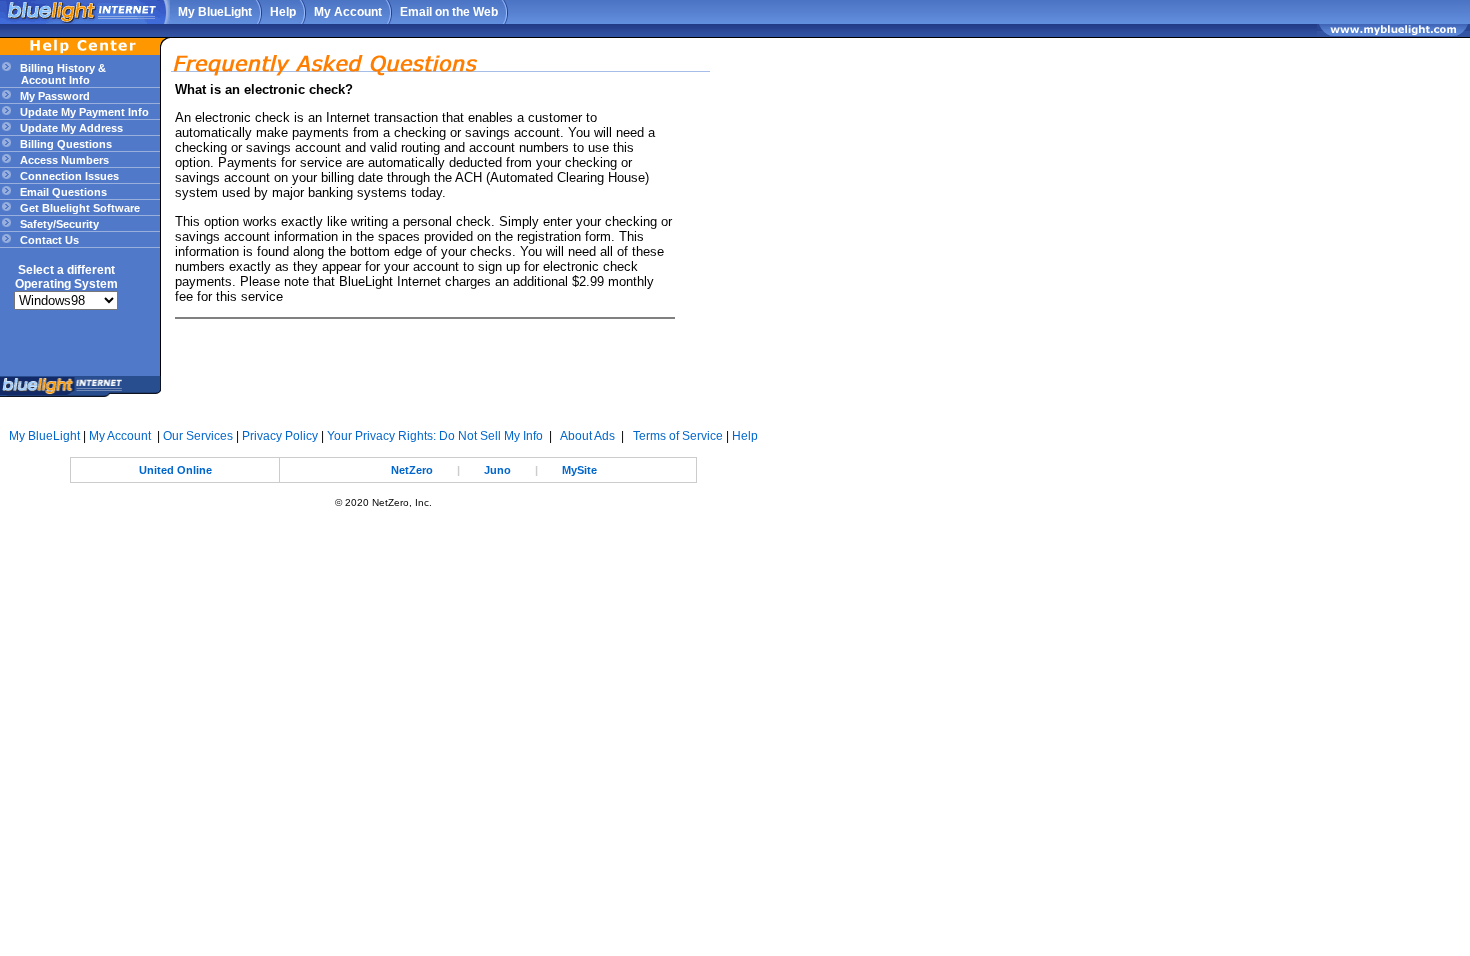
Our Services (198, 436)
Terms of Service (678, 436)
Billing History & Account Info (53, 74)
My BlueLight (215, 12)
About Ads (587, 436)
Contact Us (48, 240)
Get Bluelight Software (78, 208)
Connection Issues (68, 176)
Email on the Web (449, 12)
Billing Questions (64, 144)
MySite (579, 470)
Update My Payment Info (83, 112)
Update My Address (70, 128)
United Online (175, 470)
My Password (53, 96)
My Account (348, 12)
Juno (497, 470)
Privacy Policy (280, 436)
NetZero (412, 470)
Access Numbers (63, 160)
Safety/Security (58, 224)
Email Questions (62, 192)
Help (283, 12)
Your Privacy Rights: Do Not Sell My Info (435, 436)
